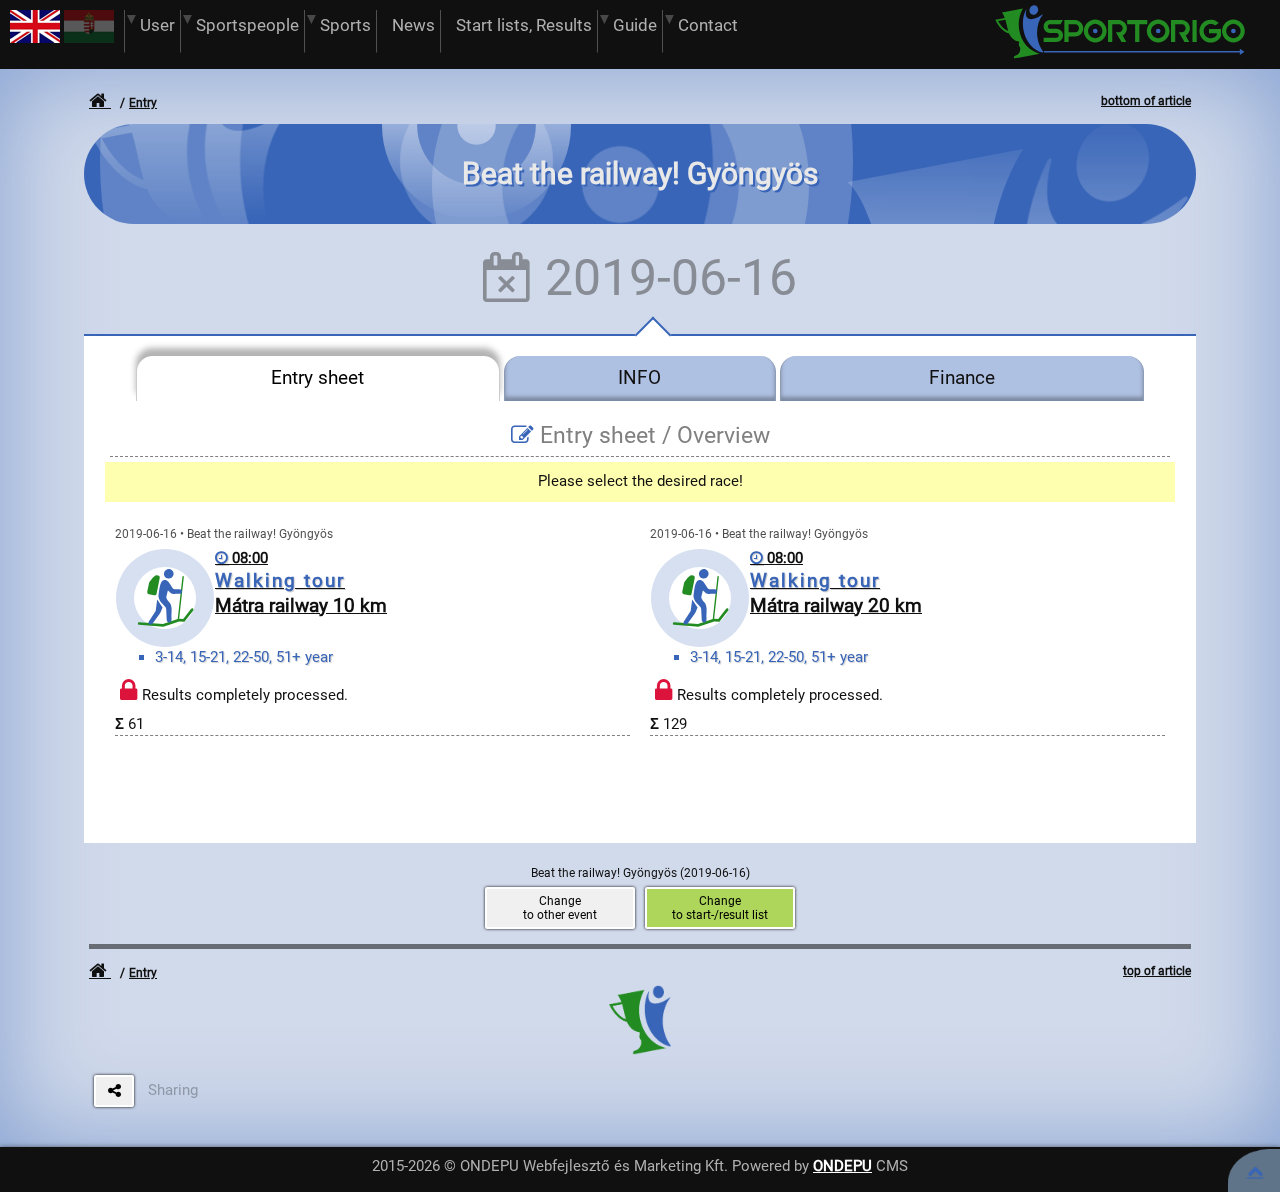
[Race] (1255, 1171)
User (157, 25)
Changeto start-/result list (720, 908)
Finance (962, 378)
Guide (635, 25)
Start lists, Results (524, 25)
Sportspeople (247, 25)
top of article (1157, 971)
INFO (639, 378)
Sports (345, 25)
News (413, 25)
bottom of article (1146, 101)
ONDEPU (842, 1166)
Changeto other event (560, 908)
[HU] (89, 38)
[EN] (35, 38)
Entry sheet (317, 378)
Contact (708, 25)
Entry (143, 103)
